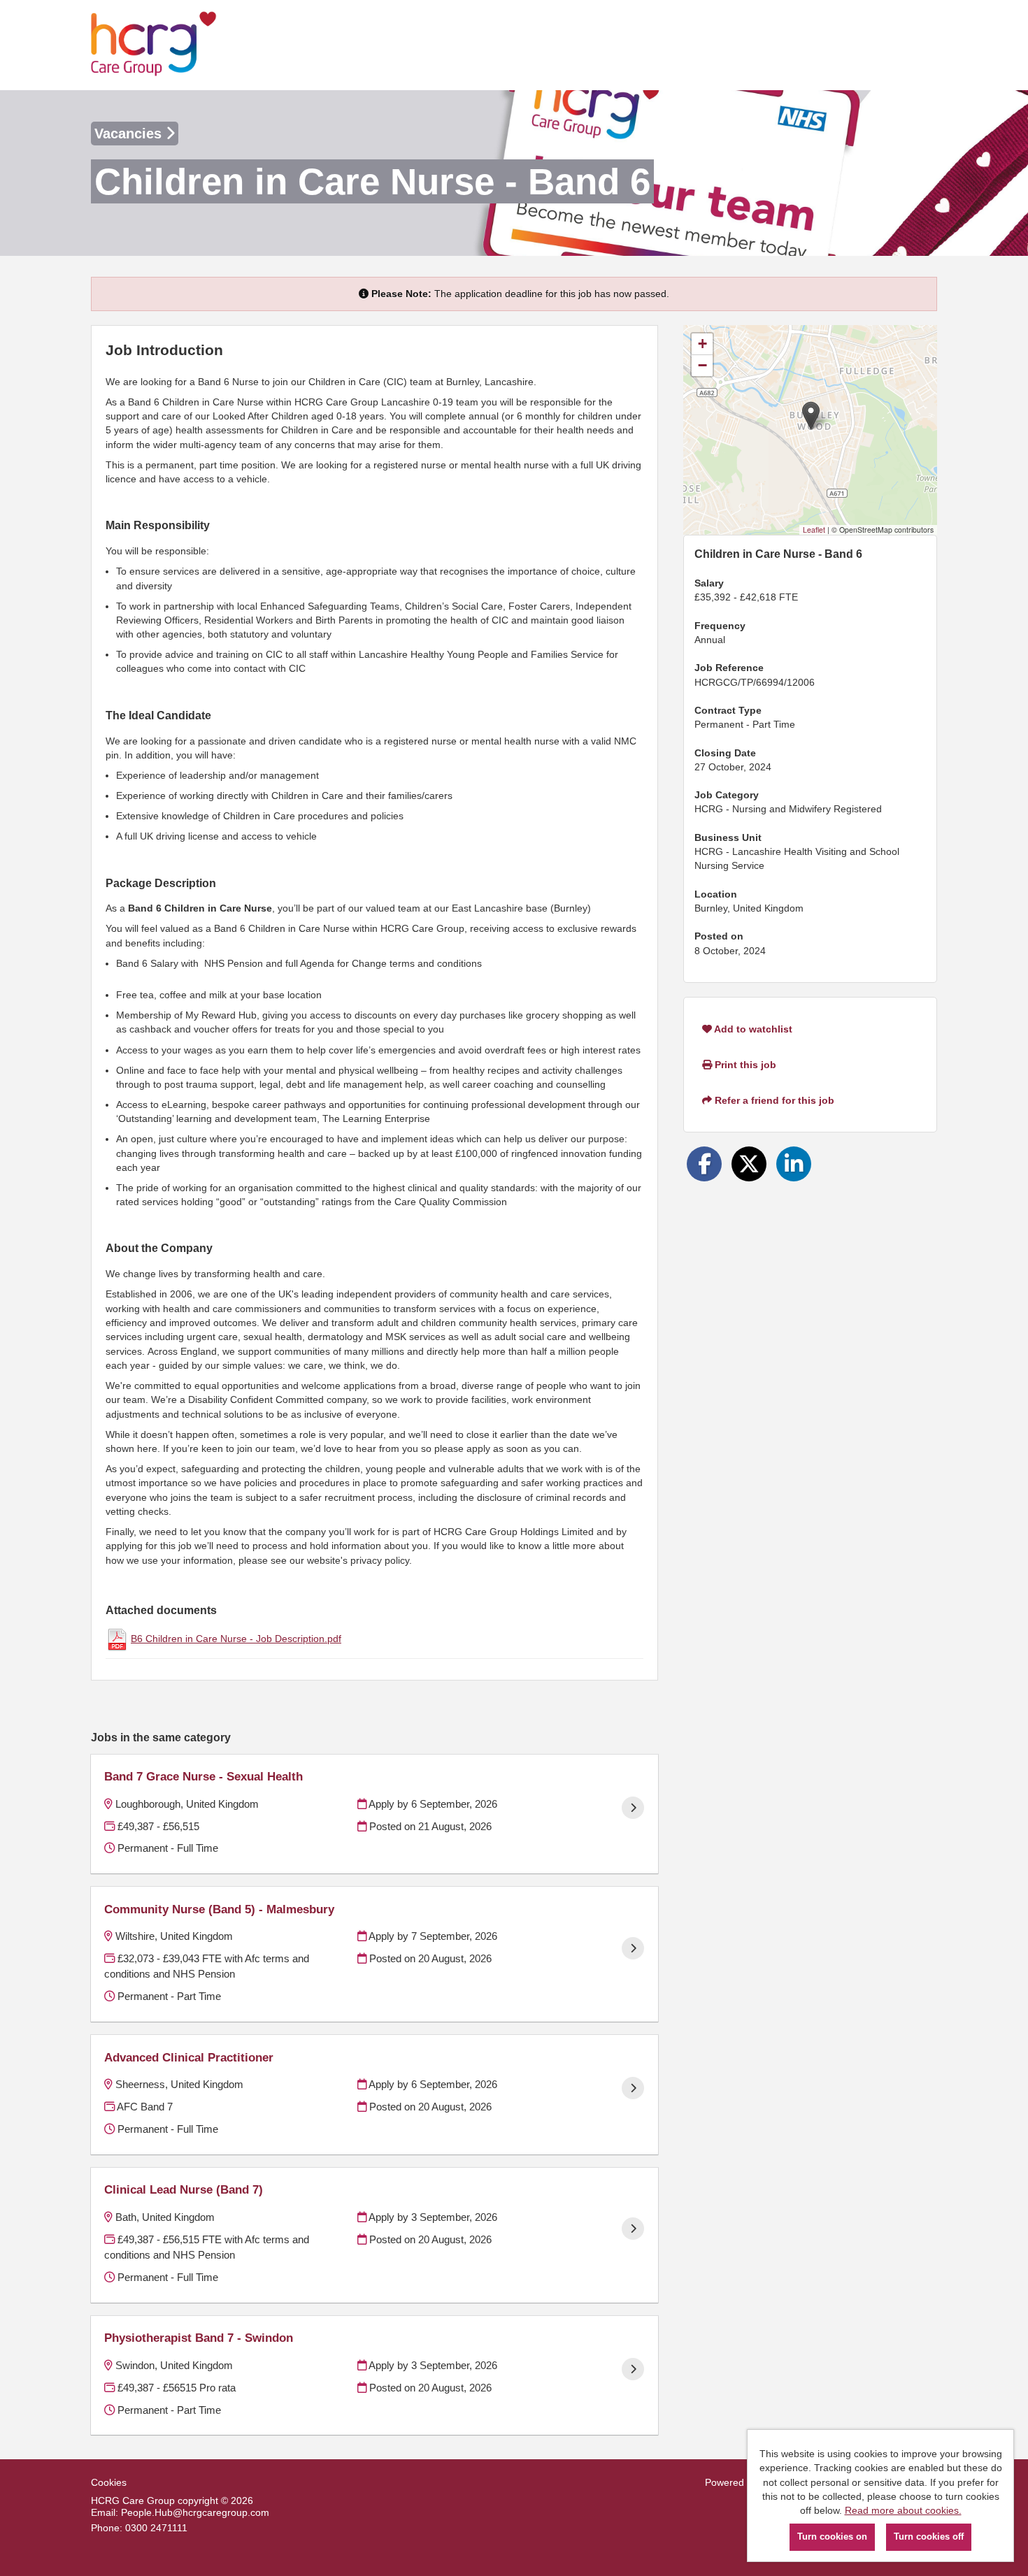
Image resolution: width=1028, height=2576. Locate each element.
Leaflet (814, 530)
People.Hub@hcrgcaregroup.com (195, 2512)
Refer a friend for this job (773, 1100)
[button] (811, 416)
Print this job (744, 1065)
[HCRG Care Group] (154, 45)
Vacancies (130, 134)
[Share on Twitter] (749, 1164)
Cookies (109, 2482)
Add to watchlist (752, 1029)
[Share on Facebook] (704, 1164)
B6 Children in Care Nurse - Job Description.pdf (236, 1639)
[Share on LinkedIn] (794, 1164)
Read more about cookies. (903, 2510)
